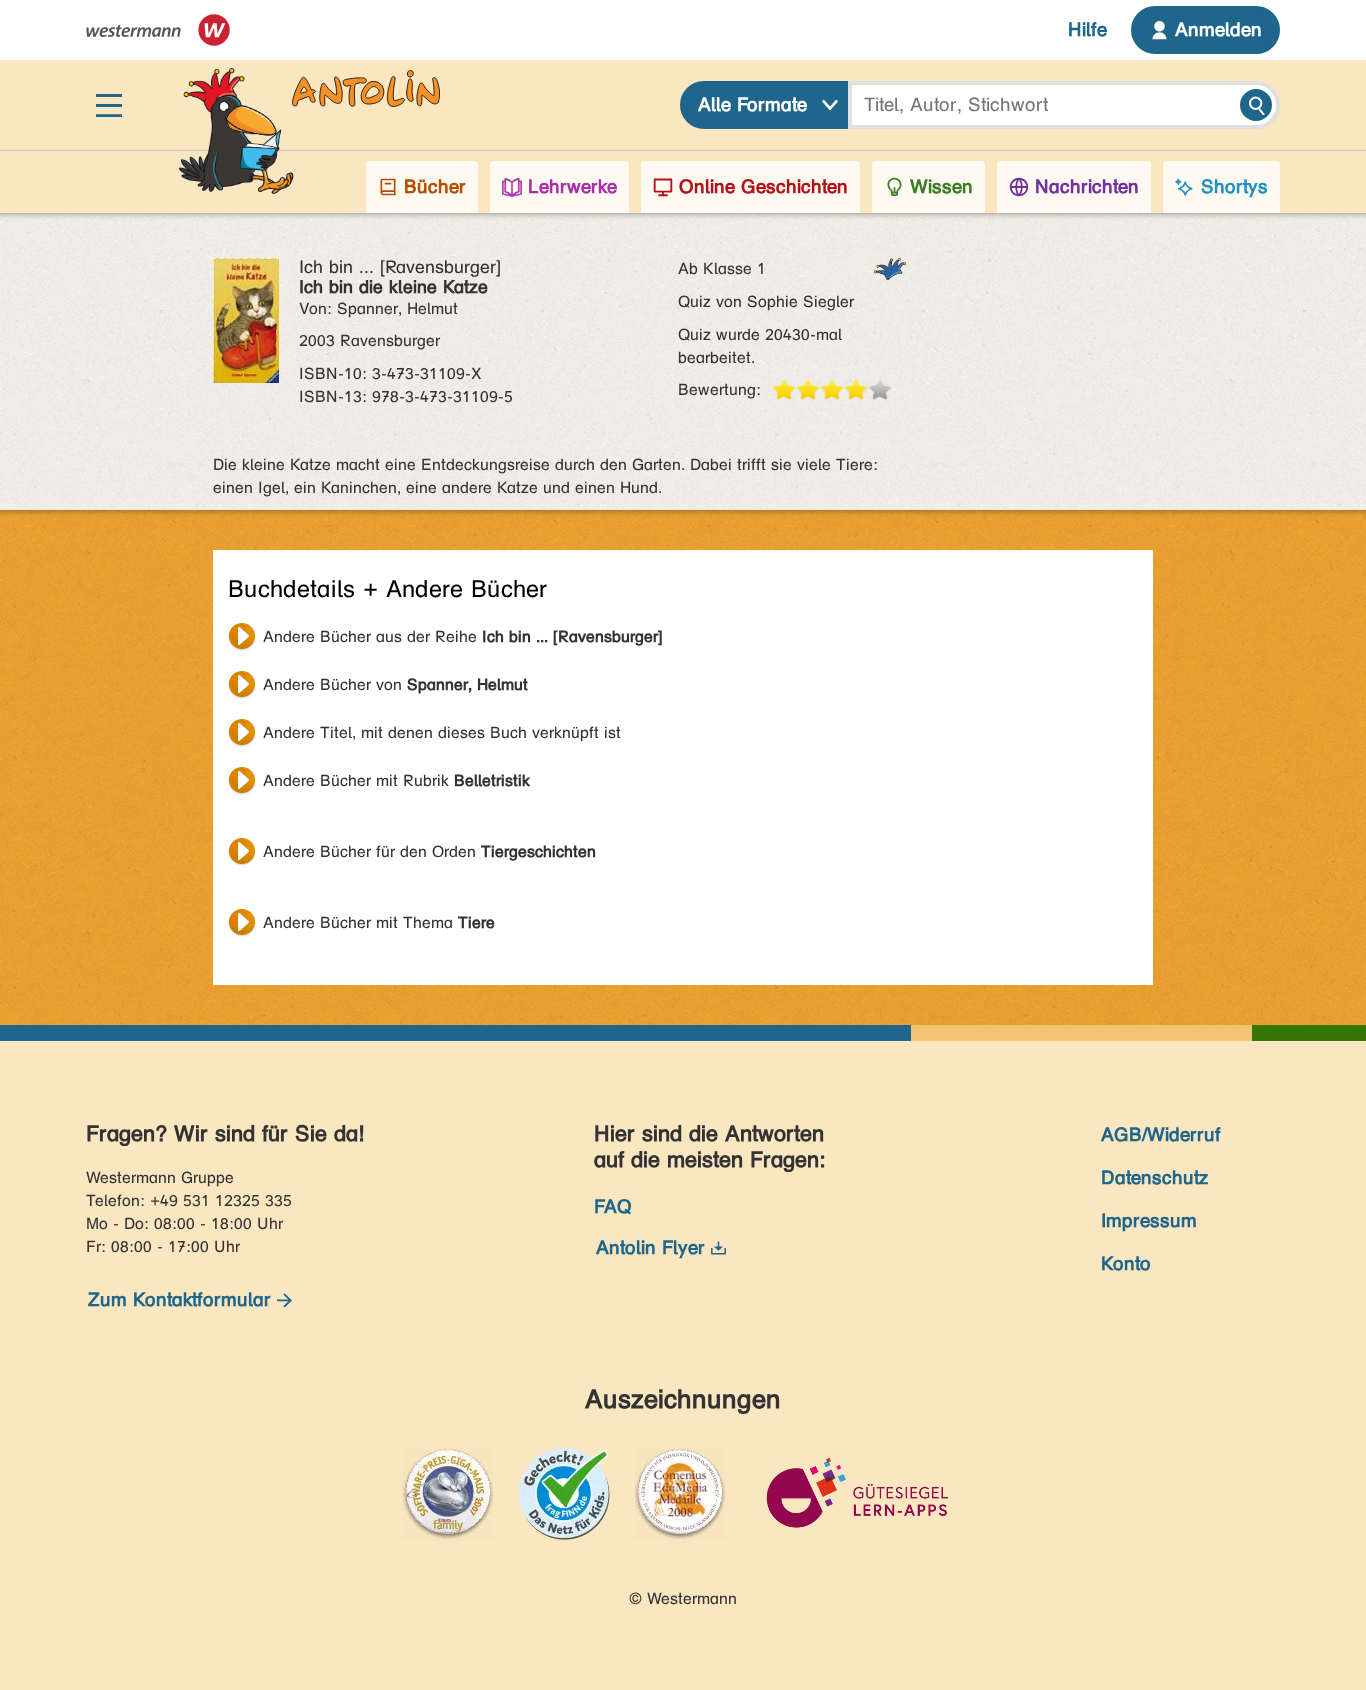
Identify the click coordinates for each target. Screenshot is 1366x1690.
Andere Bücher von (395, 684)
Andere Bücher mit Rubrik (396, 780)
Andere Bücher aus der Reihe (463, 636)
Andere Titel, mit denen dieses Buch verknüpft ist (442, 732)
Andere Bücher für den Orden (429, 851)
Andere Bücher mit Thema (379, 922)
